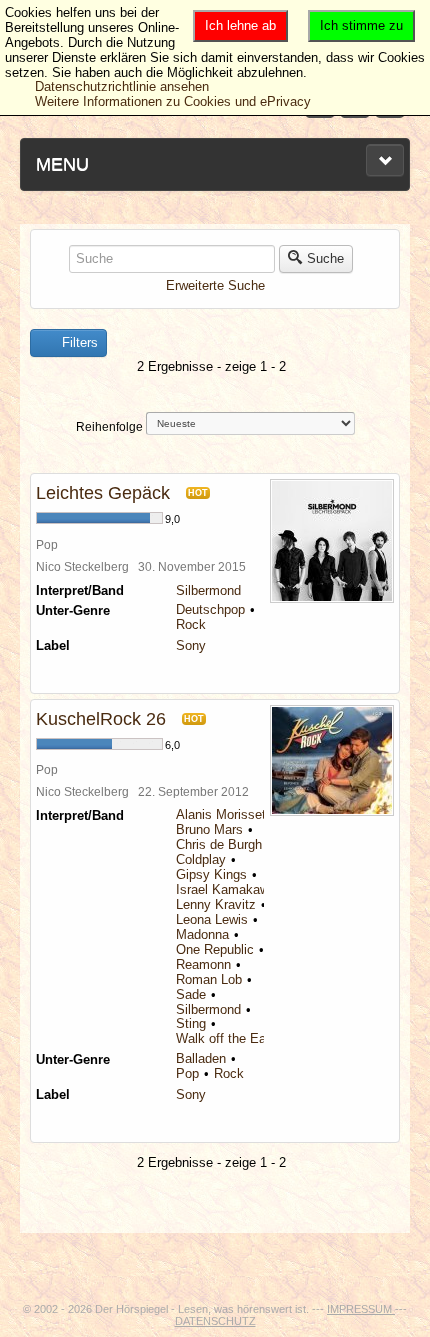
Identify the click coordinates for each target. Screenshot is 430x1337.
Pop (187, 1073)
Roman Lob (209, 979)
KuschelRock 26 (101, 719)
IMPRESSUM (361, 1309)
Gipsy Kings (211, 874)
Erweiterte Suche (215, 285)
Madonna (202, 934)
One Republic (215, 949)
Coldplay (201, 859)
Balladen (201, 1058)
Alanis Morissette (226, 814)
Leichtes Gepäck (103, 493)
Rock (191, 624)
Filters (78, 342)
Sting (191, 1023)
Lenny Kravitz (216, 904)
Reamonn (203, 964)
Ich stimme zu (361, 25)
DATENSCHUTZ (215, 1321)
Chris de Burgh (219, 844)
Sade (191, 994)
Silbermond (208, 590)
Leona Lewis (212, 919)
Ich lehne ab (240, 25)
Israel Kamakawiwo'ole (241, 889)
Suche (325, 258)
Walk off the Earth (228, 1038)
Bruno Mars (209, 829)
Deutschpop (210, 609)
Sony (191, 645)
